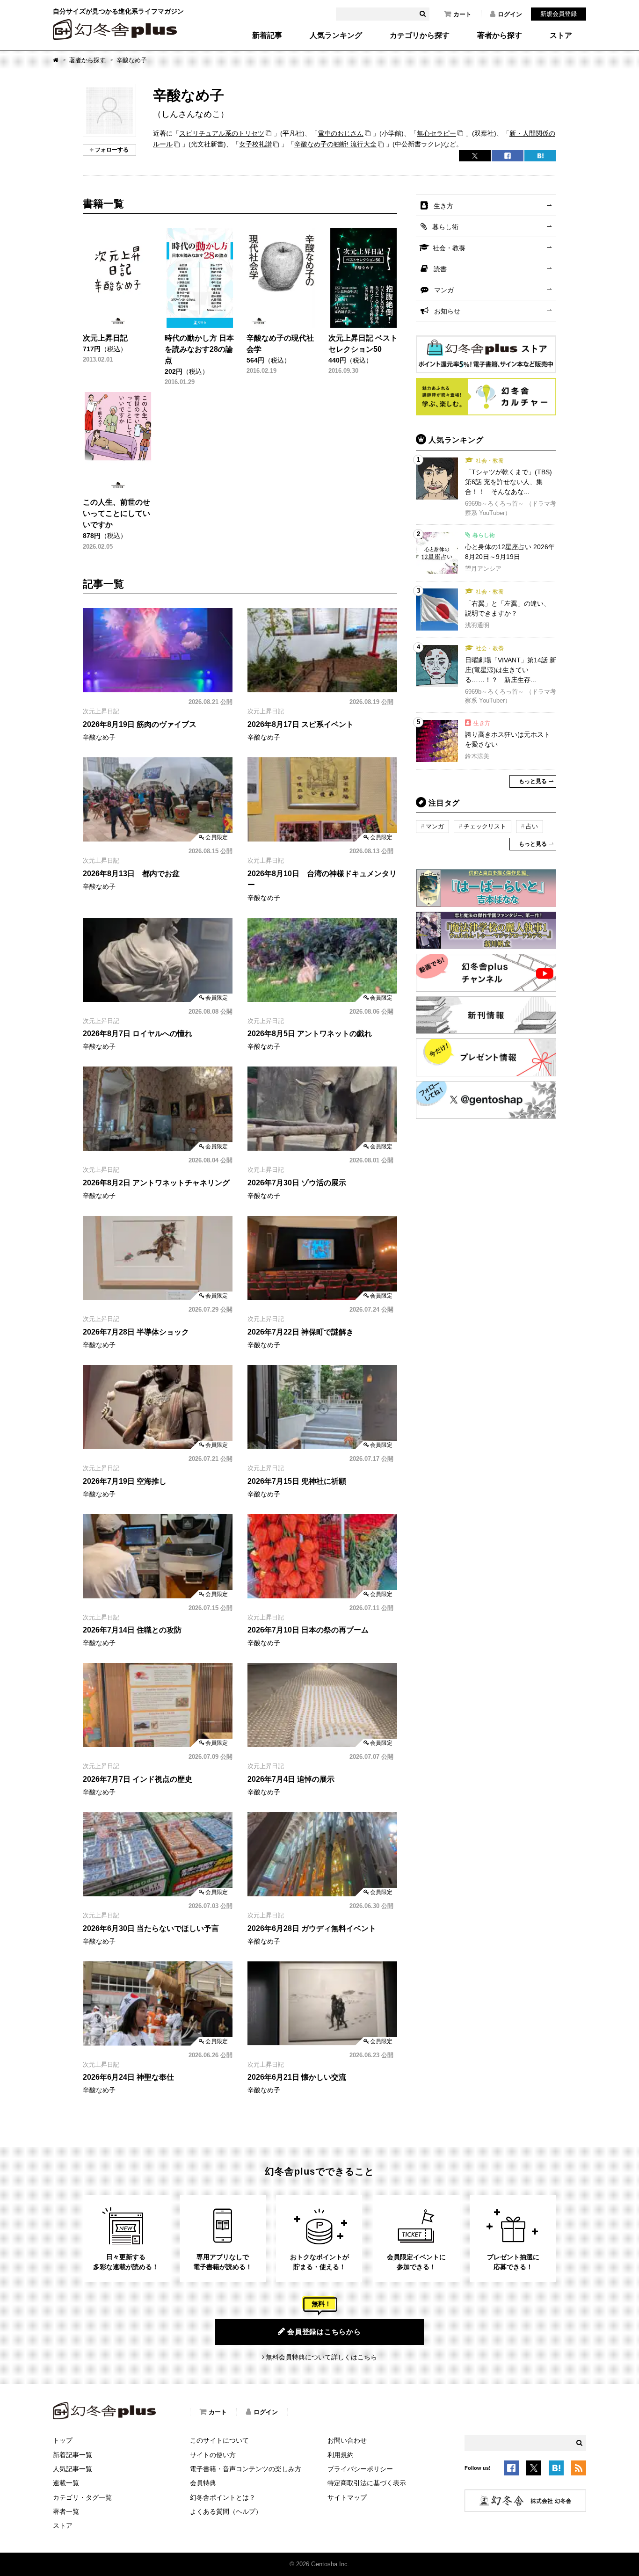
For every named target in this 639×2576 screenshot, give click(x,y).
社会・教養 (449, 248)
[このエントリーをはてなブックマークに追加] (556, 2470)
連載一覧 (66, 2483)
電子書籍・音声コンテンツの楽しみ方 (246, 2469)
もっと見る (533, 781)
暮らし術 (445, 227)
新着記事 (267, 36)
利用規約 (341, 2455)
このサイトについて (219, 2440)
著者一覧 (66, 2511)
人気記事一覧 (73, 2469)
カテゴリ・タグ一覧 (82, 2497)
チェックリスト (485, 826)
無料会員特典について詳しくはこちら (321, 2357)
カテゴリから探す (420, 36)
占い (532, 826)
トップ (63, 2440)
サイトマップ (347, 2497)
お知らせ (447, 311)
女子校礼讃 (255, 144)
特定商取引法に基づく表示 (367, 2483)
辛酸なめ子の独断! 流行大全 (335, 144)
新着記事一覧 (73, 2455)
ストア (561, 36)
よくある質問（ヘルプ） (226, 2511)
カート (462, 14)
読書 (440, 269)
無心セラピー (436, 133)
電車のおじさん (341, 133)
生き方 (443, 206)
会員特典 (203, 2483)
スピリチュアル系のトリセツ (222, 133)
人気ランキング (336, 36)
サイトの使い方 (213, 2455)
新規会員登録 (559, 14)
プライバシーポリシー (360, 2469)
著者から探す (500, 36)
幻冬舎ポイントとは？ (223, 2497)
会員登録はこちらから (324, 2332)
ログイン (510, 14)
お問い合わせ (347, 2440)
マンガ (444, 290)
